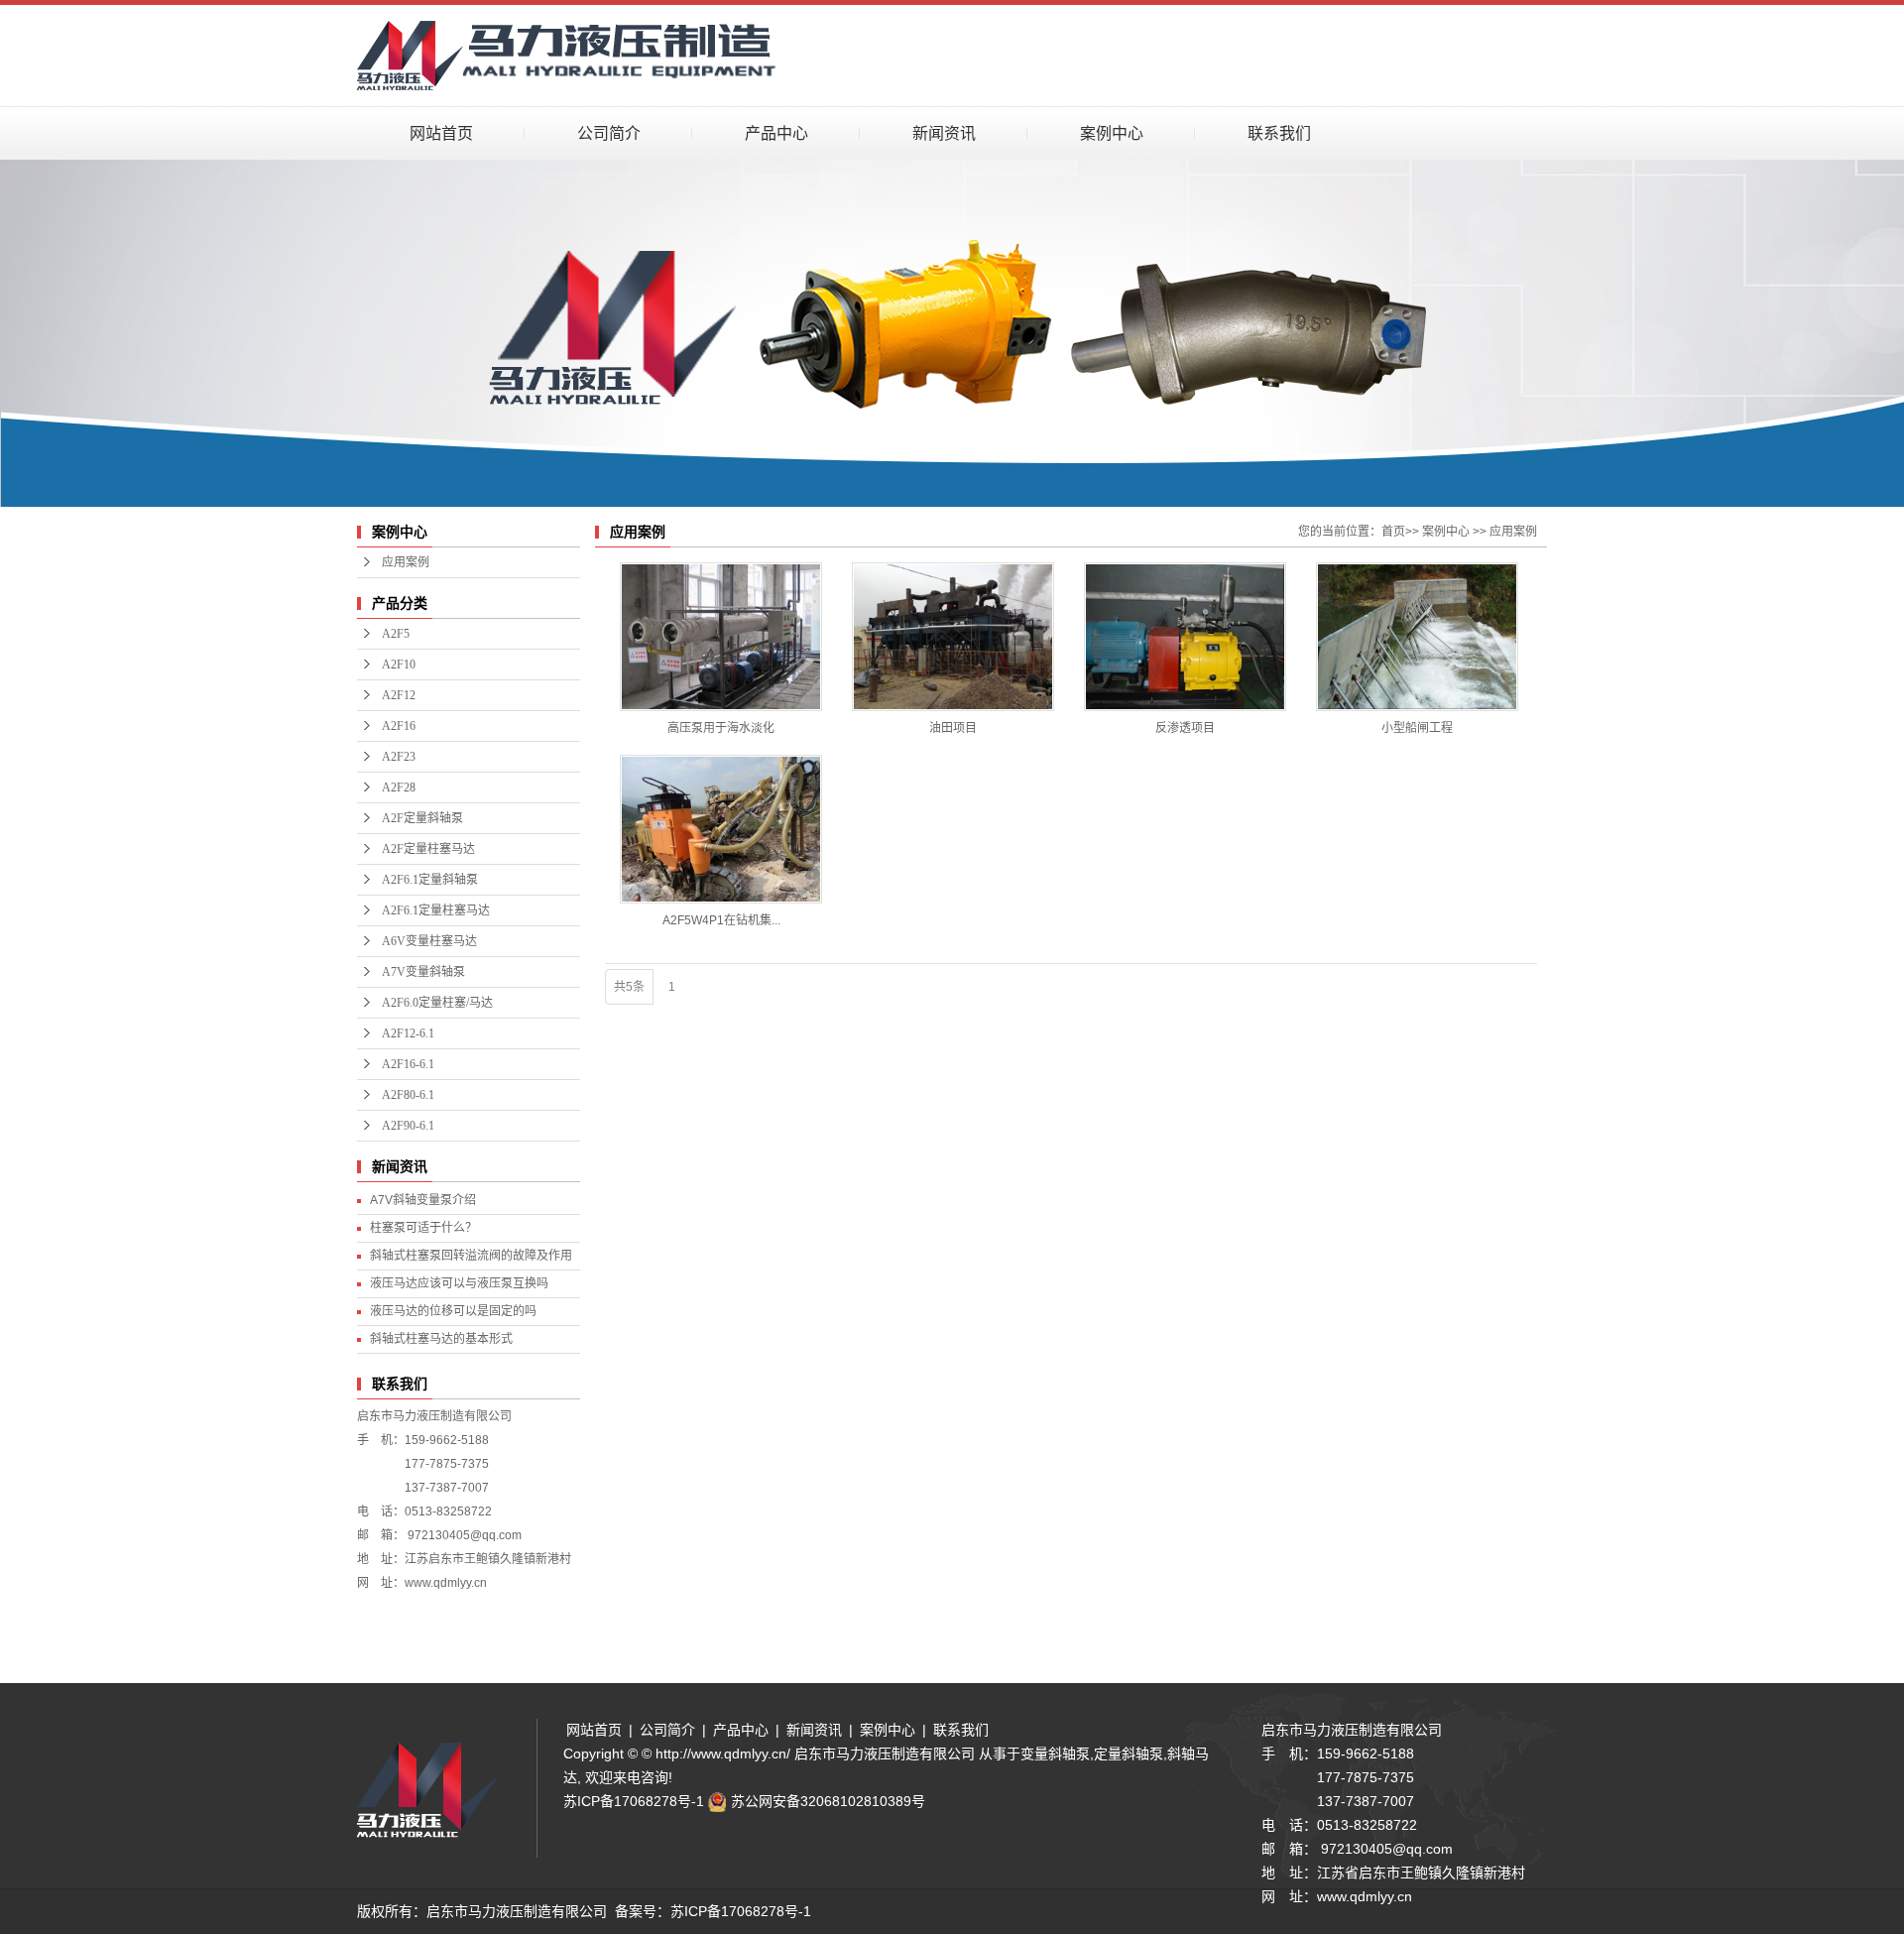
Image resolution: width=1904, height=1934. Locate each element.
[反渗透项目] (1185, 637)
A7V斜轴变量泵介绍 (423, 1200)
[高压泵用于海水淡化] (721, 637)
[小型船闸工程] (1417, 637)
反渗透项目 (1185, 728)
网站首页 (441, 133)
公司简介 (609, 133)
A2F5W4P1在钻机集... (721, 920)
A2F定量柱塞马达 (428, 849)
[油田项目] (953, 637)
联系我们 (1279, 133)
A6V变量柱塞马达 (429, 941)
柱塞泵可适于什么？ (423, 1228)
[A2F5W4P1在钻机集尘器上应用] (721, 829)
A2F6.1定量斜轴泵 (430, 880)
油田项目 (953, 728)
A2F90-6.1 (408, 1126)
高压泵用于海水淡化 (721, 728)
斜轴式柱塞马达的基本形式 (441, 1339)
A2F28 (399, 787)
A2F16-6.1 (408, 1064)
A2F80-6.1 (408, 1095)
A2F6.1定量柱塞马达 (436, 910)
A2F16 (399, 726)
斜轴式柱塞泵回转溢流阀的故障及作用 (471, 1256)
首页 (1393, 532)
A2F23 (399, 757)
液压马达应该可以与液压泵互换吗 (459, 1283)
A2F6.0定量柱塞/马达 (437, 1003)
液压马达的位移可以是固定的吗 (453, 1311)
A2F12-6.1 (408, 1033)
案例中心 (1112, 133)
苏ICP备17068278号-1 (634, 1801)
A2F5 (396, 634)
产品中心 (776, 133)
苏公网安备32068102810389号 (828, 1801)
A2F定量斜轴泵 (422, 818)
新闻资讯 (944, 133)
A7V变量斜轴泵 (423, 972)
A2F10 (399, 665)
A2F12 (399, 695)
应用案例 (406, 562)
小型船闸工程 (1417, 728)
